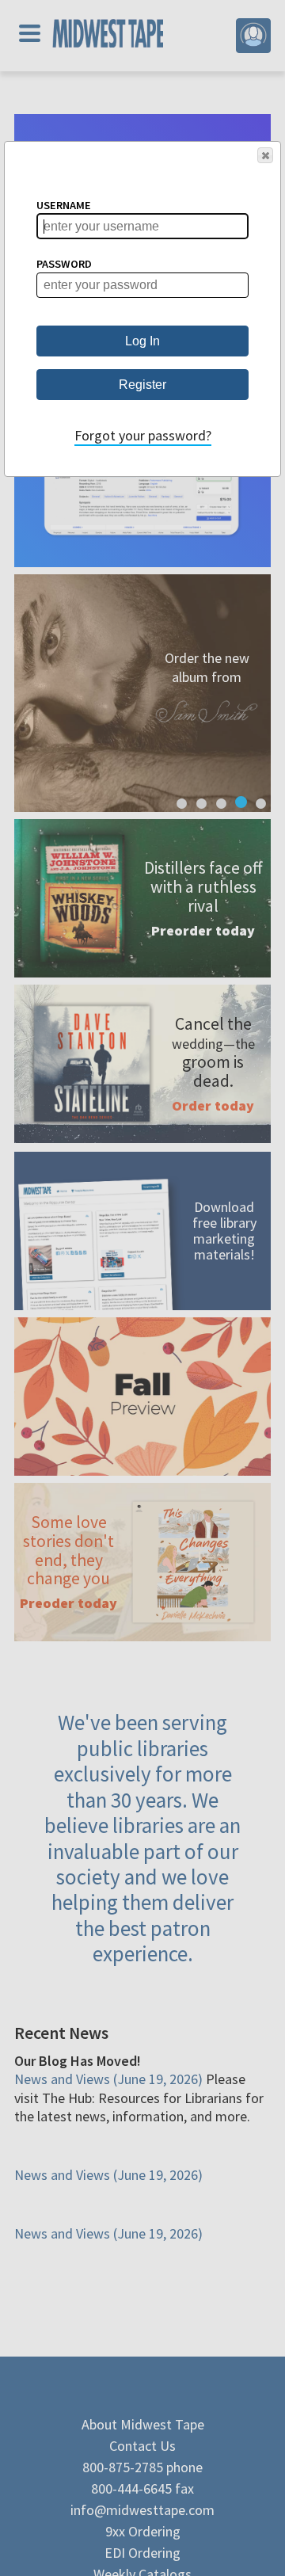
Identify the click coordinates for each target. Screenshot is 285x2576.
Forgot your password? (143, 435)
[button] (265, 155)
